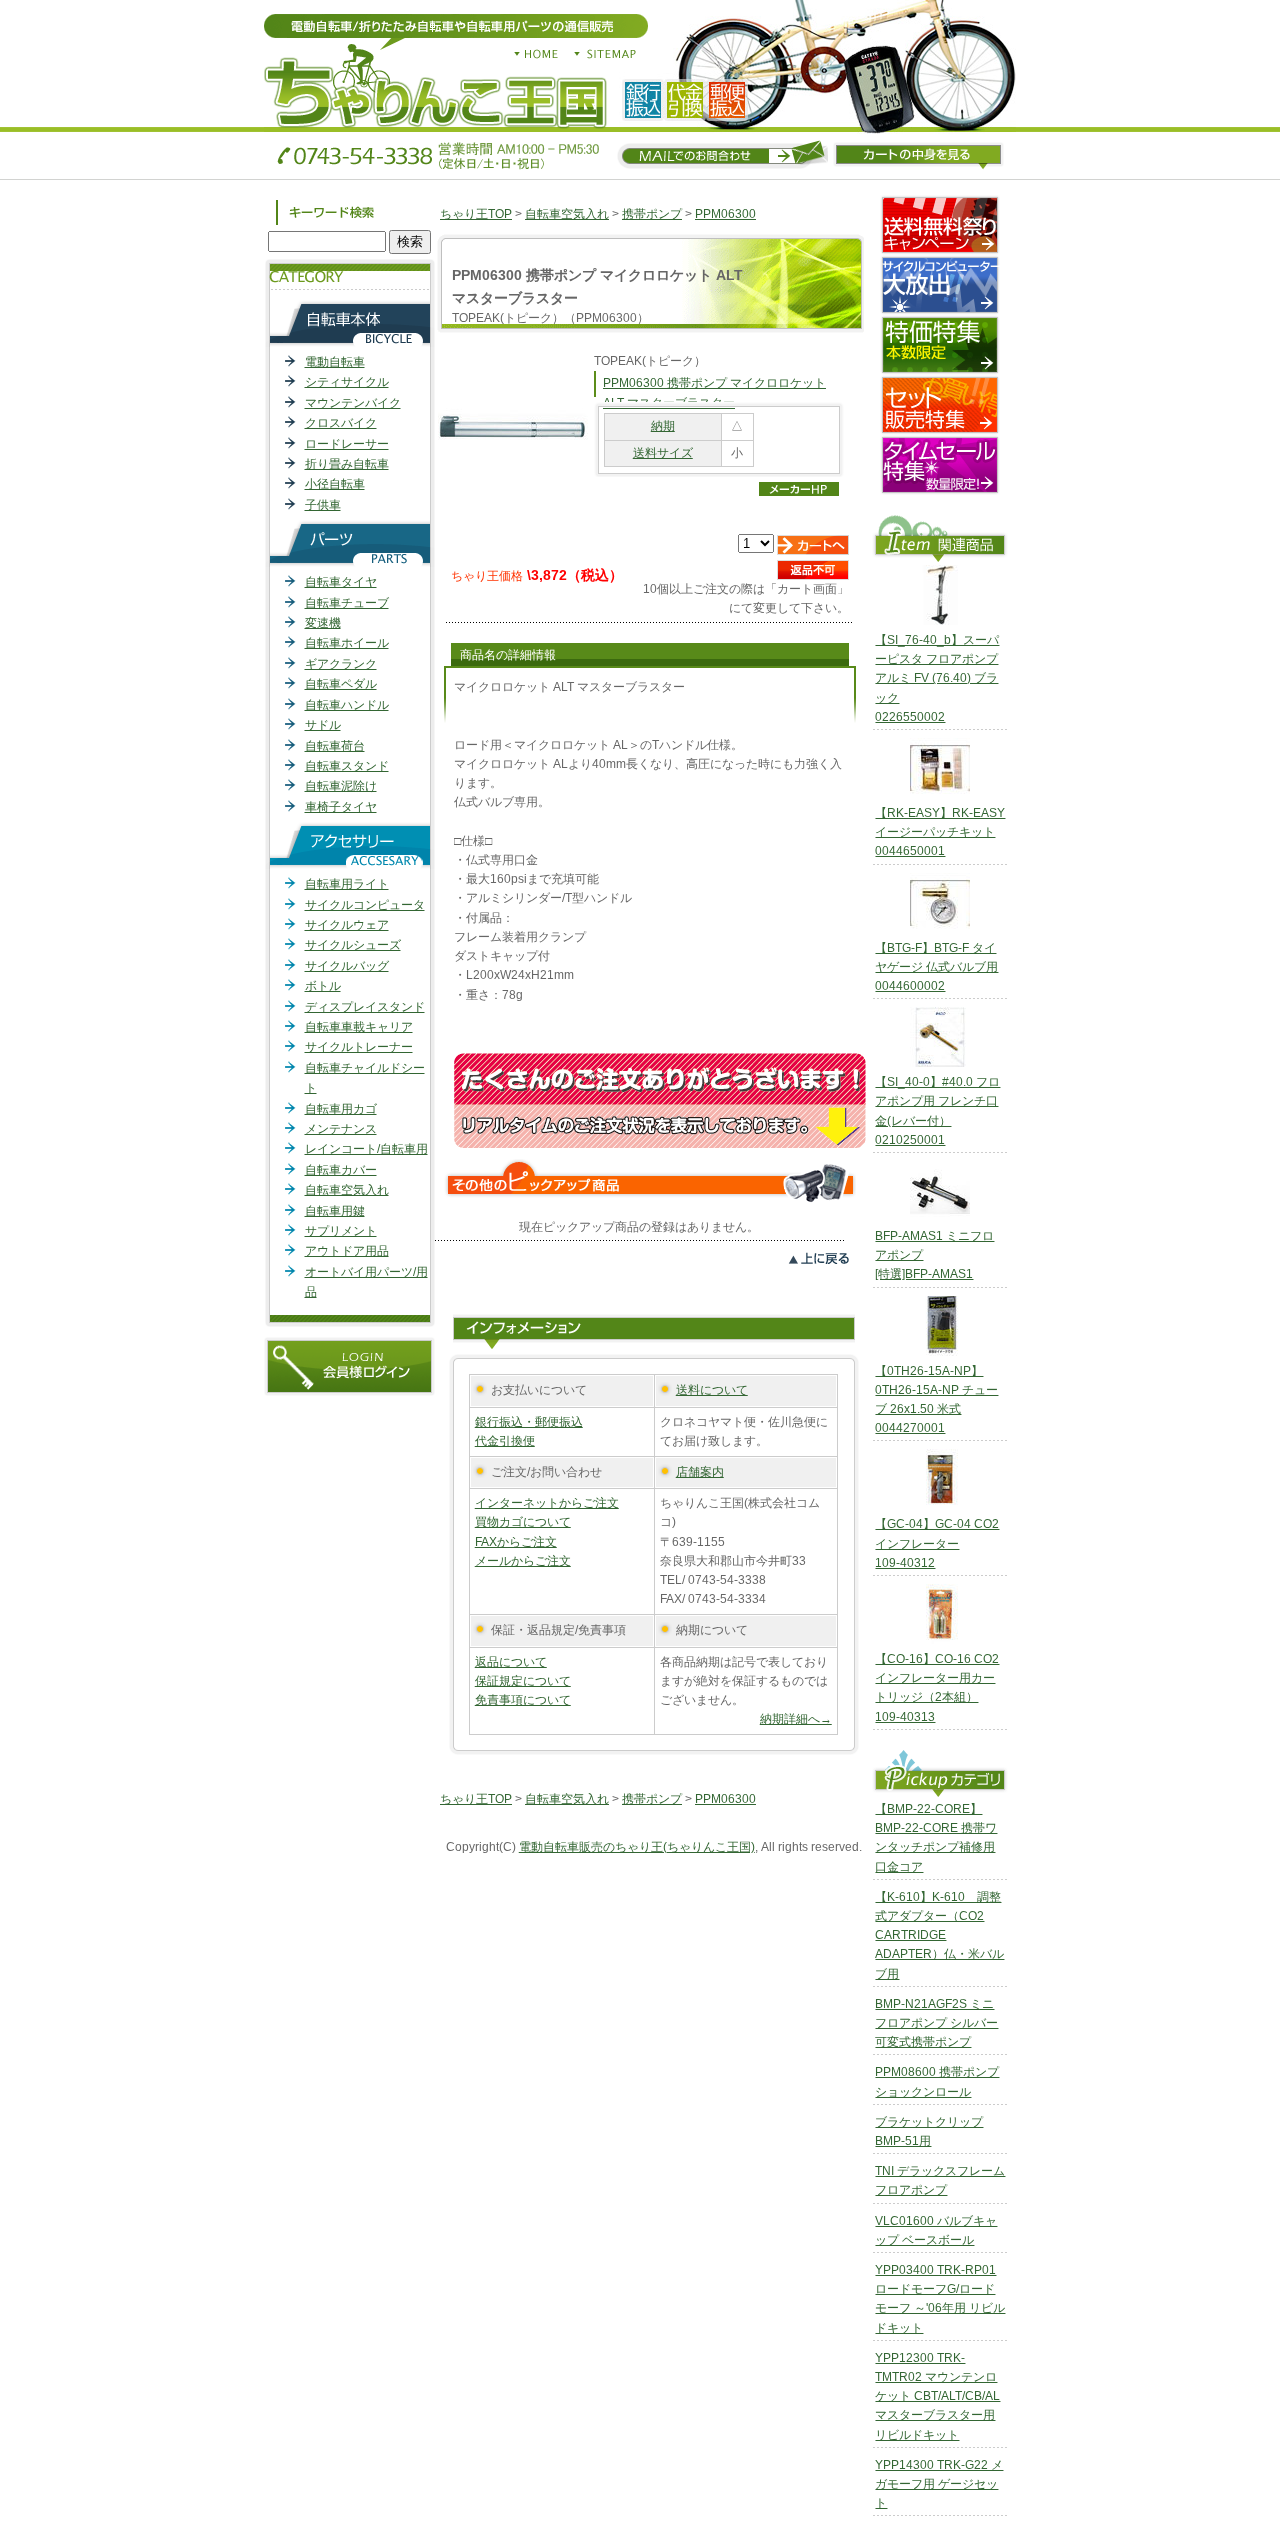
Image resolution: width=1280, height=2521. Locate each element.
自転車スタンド (347, 766)
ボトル (323, 986)
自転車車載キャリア (359, 1027)
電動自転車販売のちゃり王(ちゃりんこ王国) (637, 1847)
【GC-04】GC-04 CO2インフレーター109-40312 (937, 1543)
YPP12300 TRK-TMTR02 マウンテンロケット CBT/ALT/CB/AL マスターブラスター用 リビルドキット (937, 2396)
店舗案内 (700, 1472)
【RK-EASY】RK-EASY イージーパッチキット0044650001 (940, 832)
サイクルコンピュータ (365, 905)
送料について (712, 1390)
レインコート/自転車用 (366, 1149)
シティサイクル (347, 382)
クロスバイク (341, 423)
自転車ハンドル (347, 705)
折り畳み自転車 (347, 464)
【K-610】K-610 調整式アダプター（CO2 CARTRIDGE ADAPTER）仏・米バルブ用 (939, 1935)
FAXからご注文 (516, 1542)
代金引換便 (505, 1441)
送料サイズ (663, 453)
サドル (323, 725)
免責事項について (523, 1700)
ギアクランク (341, 664)
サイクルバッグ (347, 966)
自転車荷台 (335, 746)
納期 (663, 426)
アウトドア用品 (347, 1251)
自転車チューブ (347, 603)
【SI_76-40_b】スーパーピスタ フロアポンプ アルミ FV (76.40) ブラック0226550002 (937, 678)
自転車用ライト (347, 884)
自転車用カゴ (341, 1109)
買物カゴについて (523, 1522)
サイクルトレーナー (359, 1047)
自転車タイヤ (341, 582)
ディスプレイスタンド (365, 1007)
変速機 (323, 623)
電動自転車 (335, 362)
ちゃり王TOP (476, 214)
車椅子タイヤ (341, 807)
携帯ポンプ (652, 214)
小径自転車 (335, 484)
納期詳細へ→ (796, 1719)
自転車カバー (341, 1170)
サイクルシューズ (353, 945)
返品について (511, 1662)
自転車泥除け (341, 786)
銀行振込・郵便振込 (529, 1422)
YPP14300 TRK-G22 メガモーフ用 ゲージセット (939, 2484)
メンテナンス (341, 1129)
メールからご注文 (523, 1561)
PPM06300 (725, 214)
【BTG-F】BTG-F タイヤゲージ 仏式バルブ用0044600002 (936, 967)
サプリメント (341, 1231)
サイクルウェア (347, 925)
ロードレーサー (347, 444)
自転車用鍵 (335, 1211)
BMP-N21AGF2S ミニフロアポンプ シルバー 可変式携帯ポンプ (936, 2023)
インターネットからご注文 (547, 1503)
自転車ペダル (341, 684)
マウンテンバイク (353, 403)
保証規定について (523, 1681)
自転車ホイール (347, 643)
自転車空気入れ (347, 1190)
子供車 (323, 505)
